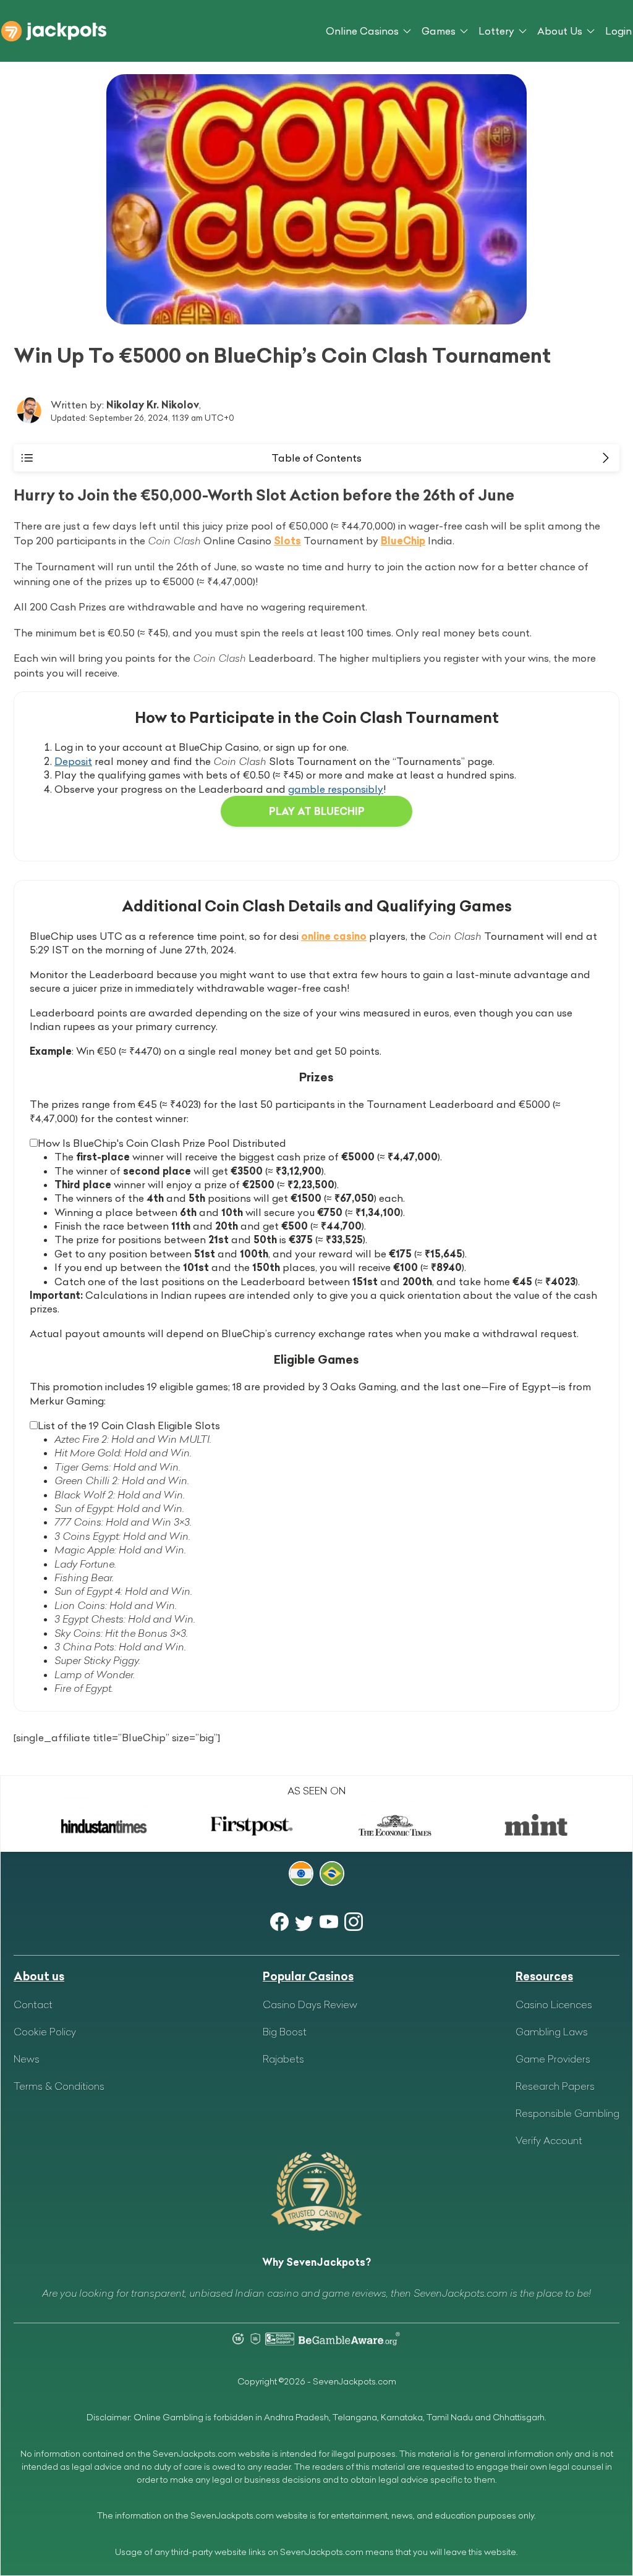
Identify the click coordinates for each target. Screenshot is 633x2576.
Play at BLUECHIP (317, 811)
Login (618, 31)
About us (39, 1976)
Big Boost (285, 2032)
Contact (33, 2004)
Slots (287, 541)
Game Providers (553, 2059)
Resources (544, 1976)
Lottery (496, 31)
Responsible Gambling (567, 2113)
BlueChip (403, 541)
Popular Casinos (308, 1976)
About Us (560, 31)
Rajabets (283, 2059)
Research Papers (555, 2086)
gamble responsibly (336, 789)
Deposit (73, 761)
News (27, 2059)
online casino (334, 936)
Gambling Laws (552, 2032)
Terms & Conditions (59, 2086)
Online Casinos (362, 31)
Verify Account (549, 2140)
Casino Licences (554, 2004)
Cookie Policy (45, 2032)
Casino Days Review (310, 2004)
